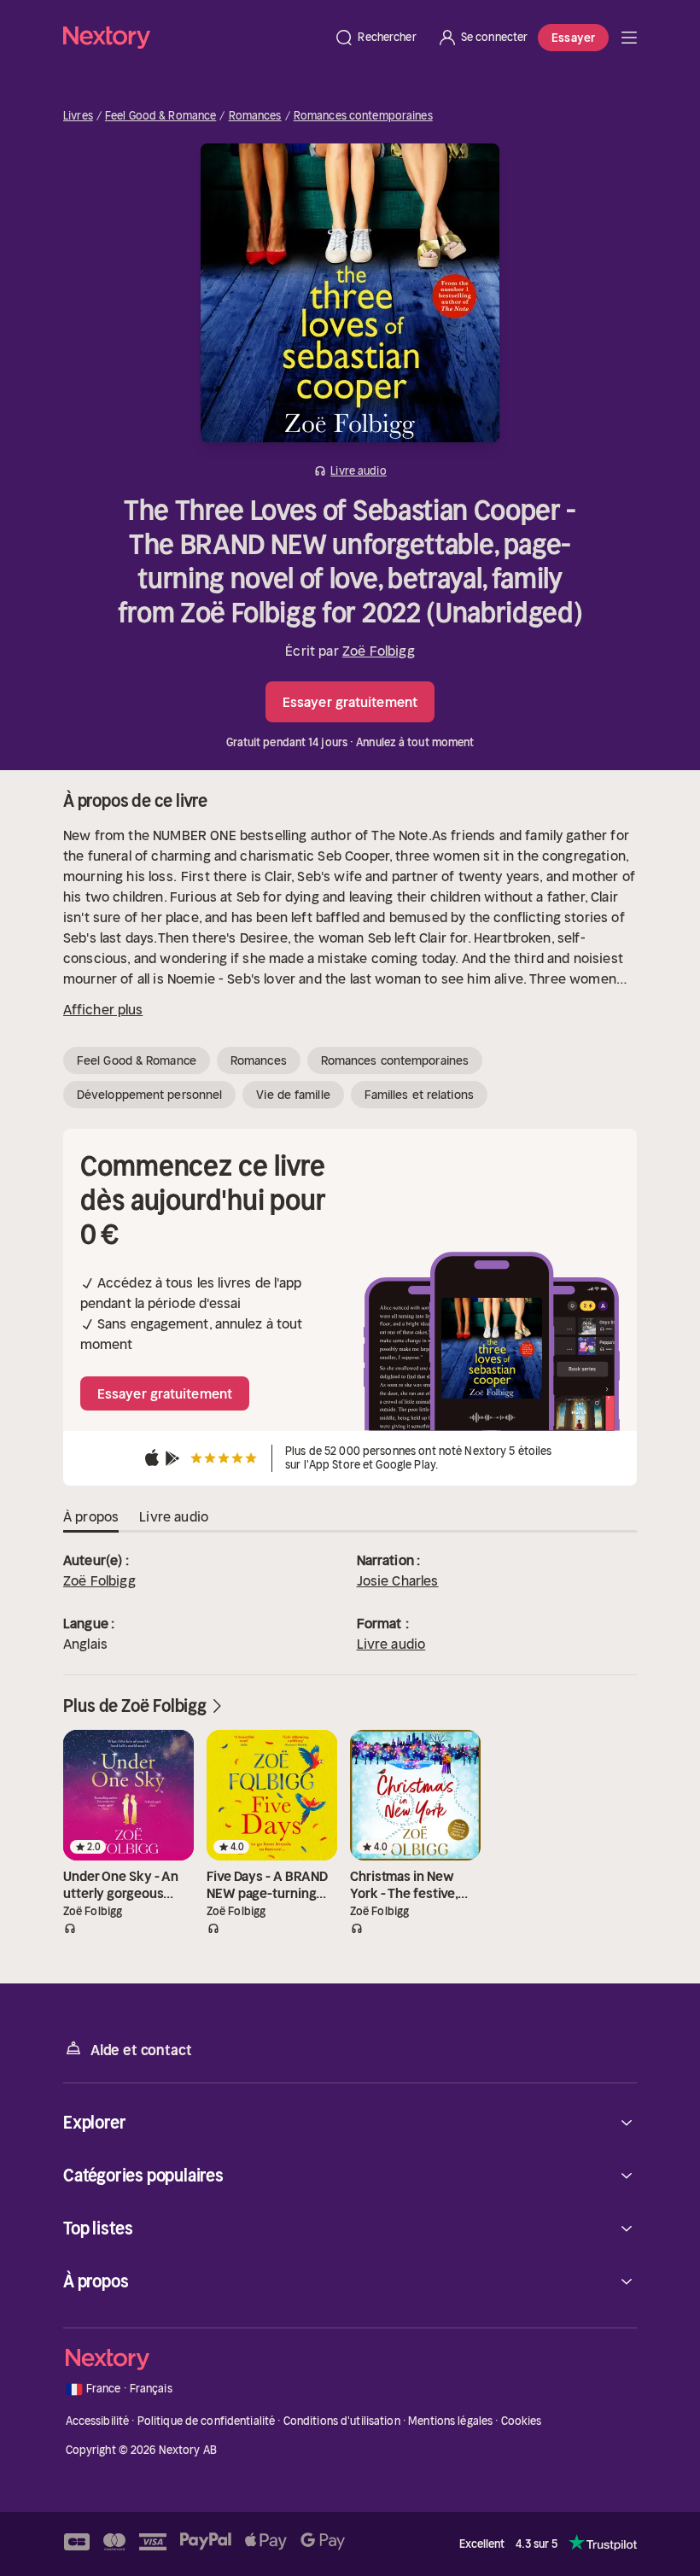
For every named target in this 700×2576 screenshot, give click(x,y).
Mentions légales (450, 2421)
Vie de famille (293, 1095)
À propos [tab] (91, 1516)
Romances (255, 116)
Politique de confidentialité (207, 2421)
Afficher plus (103, 1009)
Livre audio (391, 1644)
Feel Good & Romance (160, 116)
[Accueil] (193, 37)
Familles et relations (419, 1095)
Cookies (522, 2421)
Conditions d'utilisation (342, 2421)
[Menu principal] (629, 38)
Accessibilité (98, 2421)
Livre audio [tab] (174, 1516)
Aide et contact (141, 2050)
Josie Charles (398, 1580)
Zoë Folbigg (379, 651)
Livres (78, 116)
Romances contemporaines (363, 116)
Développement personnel (149, 1095)
